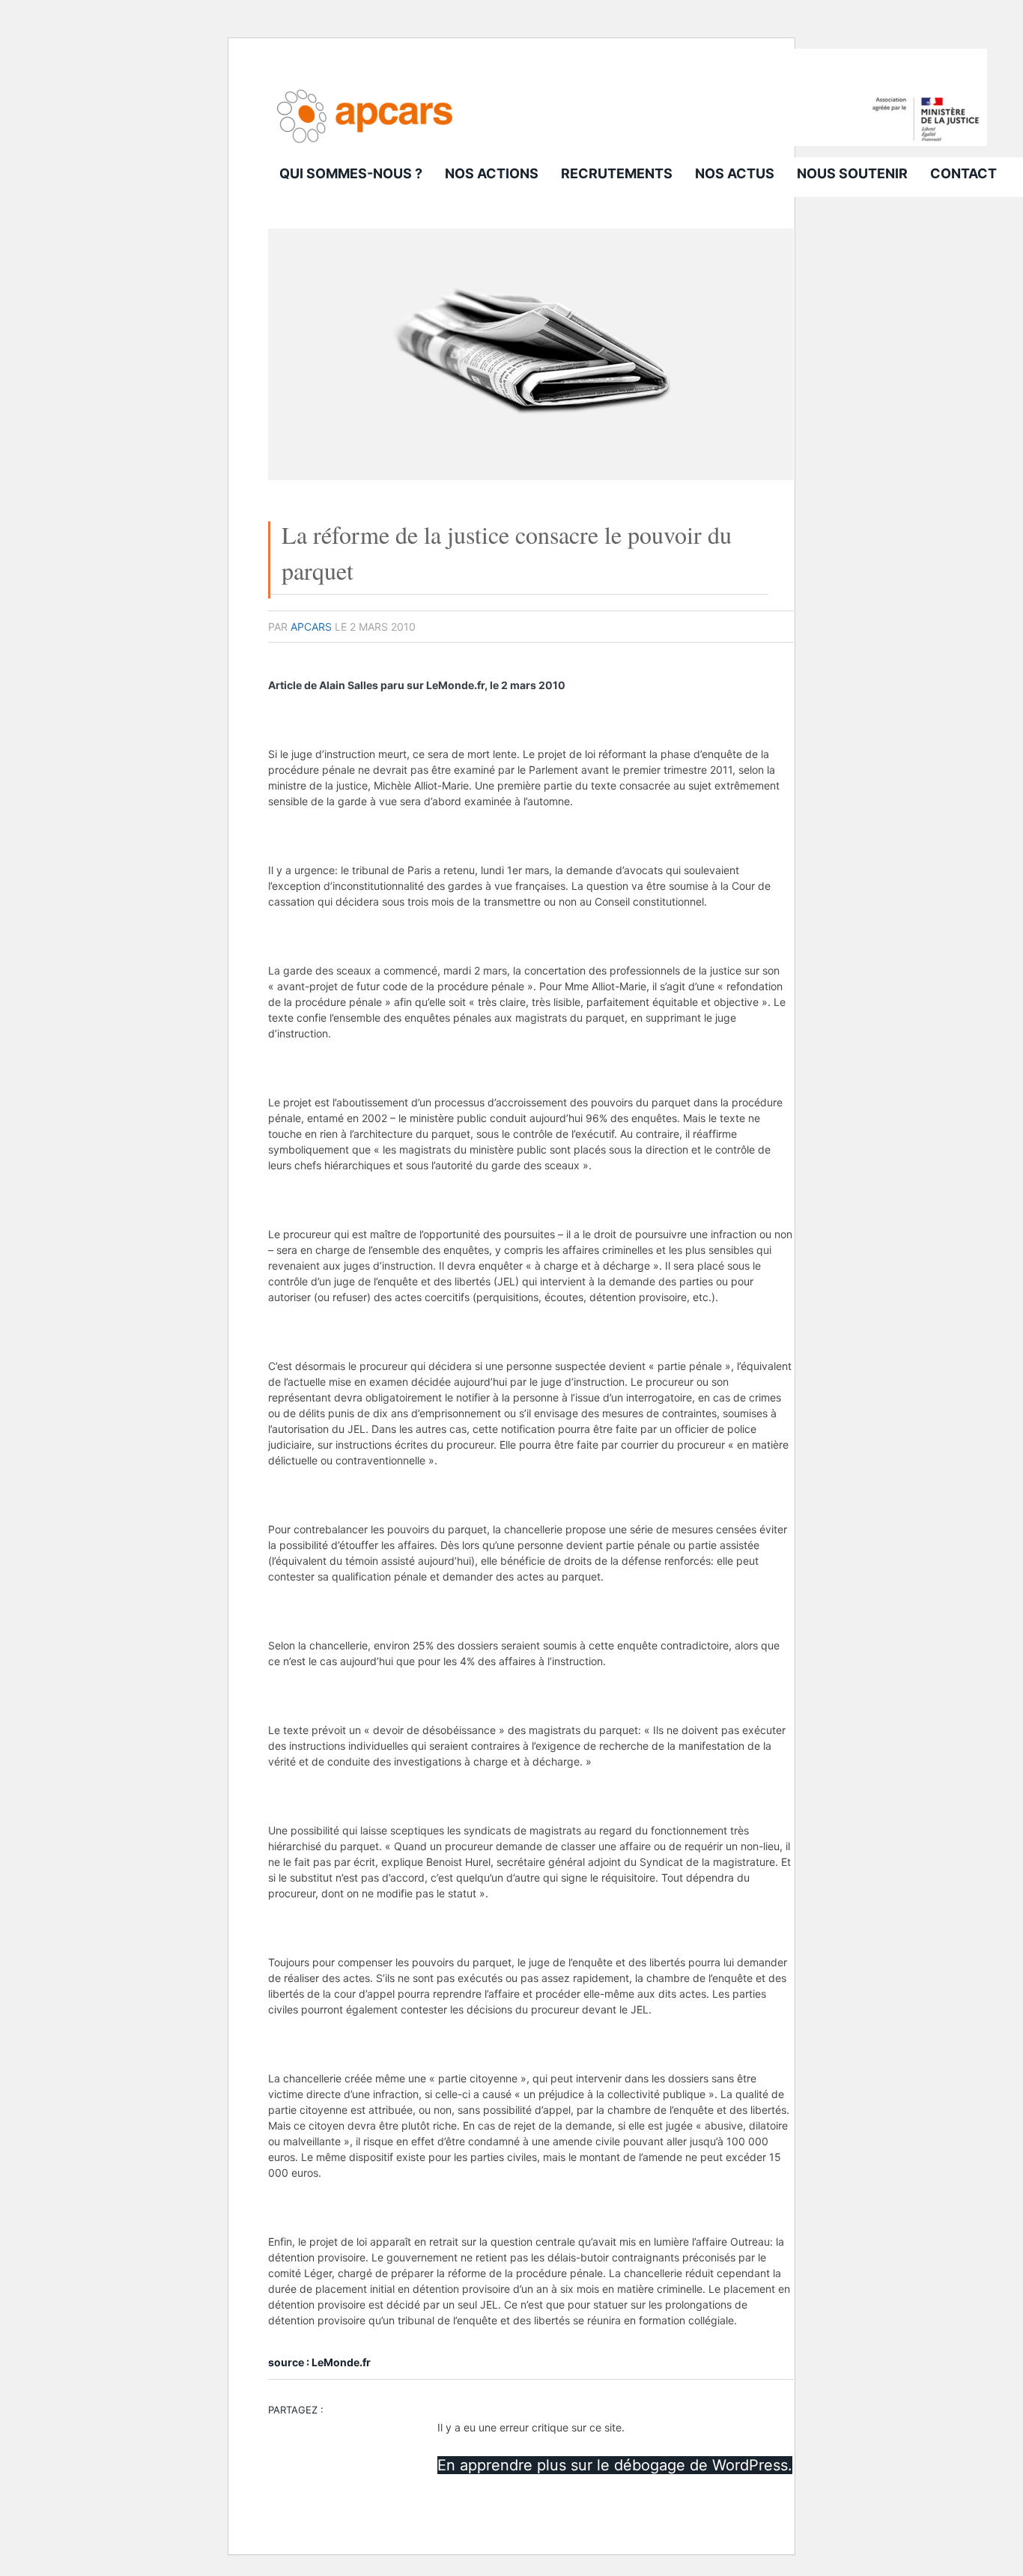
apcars (311, 627)
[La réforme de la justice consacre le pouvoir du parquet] (531, 476)
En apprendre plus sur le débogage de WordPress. (615, 2465)
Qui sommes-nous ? (351, 173)
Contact (963, 173)
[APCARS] (628, 142)
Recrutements (617, 173)
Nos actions (492, 173)
